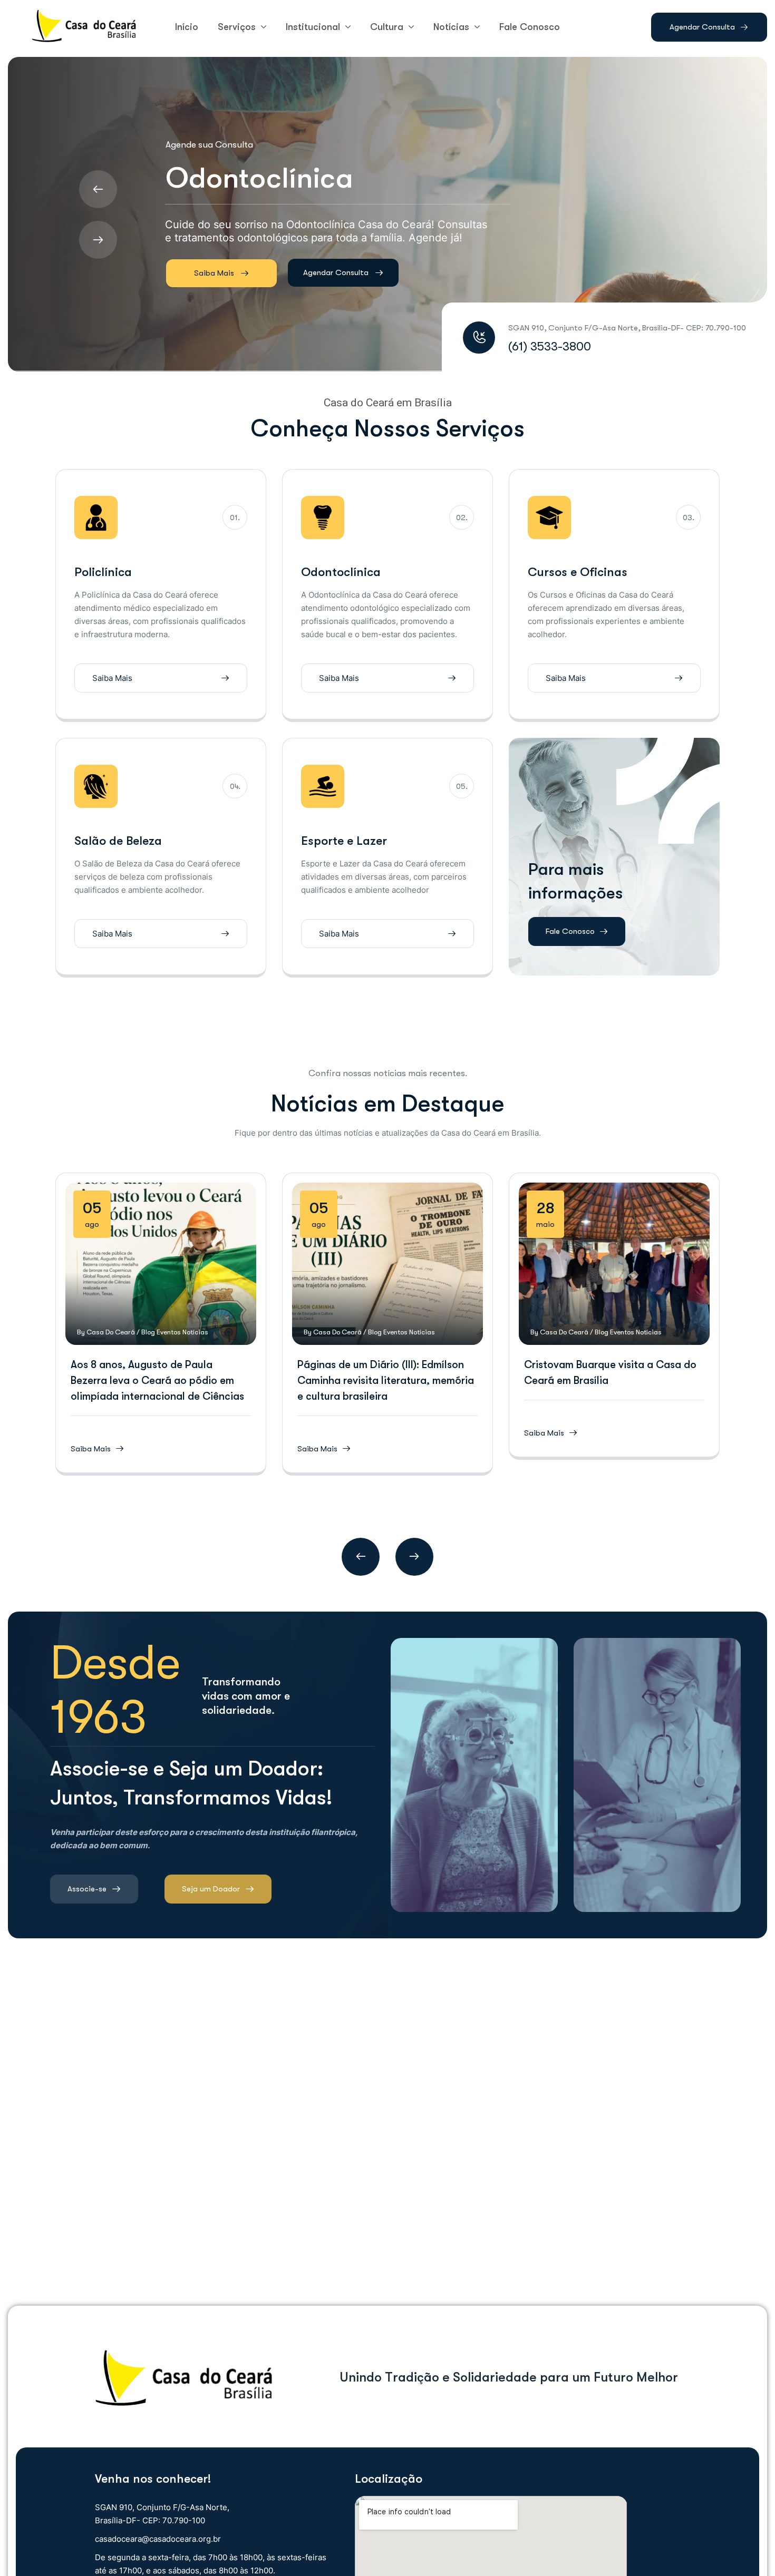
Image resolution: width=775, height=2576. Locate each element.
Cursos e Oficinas (578, 572)
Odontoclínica (341, 572)
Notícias (195, 1332)
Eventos (169, 1332)
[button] (361, 1557)
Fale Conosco (570, 931)
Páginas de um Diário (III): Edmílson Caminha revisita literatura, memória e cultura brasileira (386, 1380)
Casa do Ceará (111, 1332)
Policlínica (103, 572)
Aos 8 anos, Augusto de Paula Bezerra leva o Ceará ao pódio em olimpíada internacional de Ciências (157, 1380)
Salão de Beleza (118, 841)
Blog (148, 1332)
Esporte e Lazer (344, 841)
